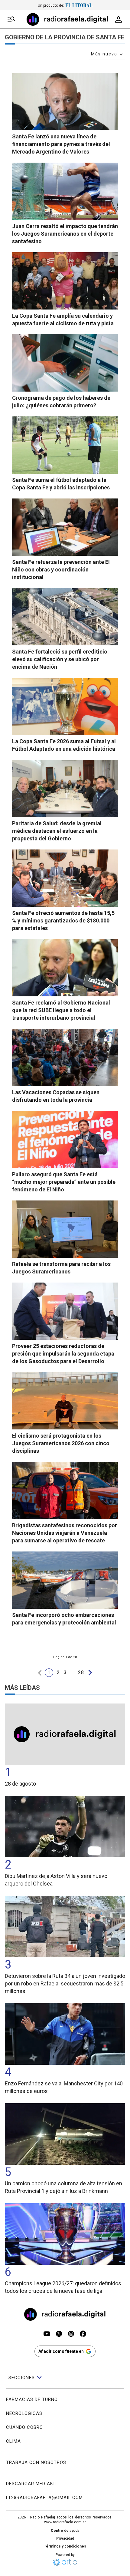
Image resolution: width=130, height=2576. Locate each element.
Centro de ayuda (65, 2531)
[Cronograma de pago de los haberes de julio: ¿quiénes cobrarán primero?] (65, 363)
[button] (40, 1673)
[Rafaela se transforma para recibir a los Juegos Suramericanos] (65, 1229)
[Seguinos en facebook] (83, 2334)
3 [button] (65, 1672)
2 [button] (58, 1672)
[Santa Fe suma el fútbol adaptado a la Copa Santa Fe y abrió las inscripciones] (65, 445)
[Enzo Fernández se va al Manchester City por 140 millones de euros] (65, 2034)
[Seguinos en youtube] (47, 2334)
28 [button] (81, 1672)
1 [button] (49, 1672)
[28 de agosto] (65, 1734)
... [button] (72, 1672)
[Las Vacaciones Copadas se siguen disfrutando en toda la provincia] (65, 1057)
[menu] (11, 19)
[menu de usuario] (119, 19)
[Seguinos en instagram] (71, 2334)
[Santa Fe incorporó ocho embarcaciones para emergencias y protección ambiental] (65, 1580)
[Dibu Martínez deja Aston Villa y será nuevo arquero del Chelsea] (65, 1827)
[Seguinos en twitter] (59, 2334)
